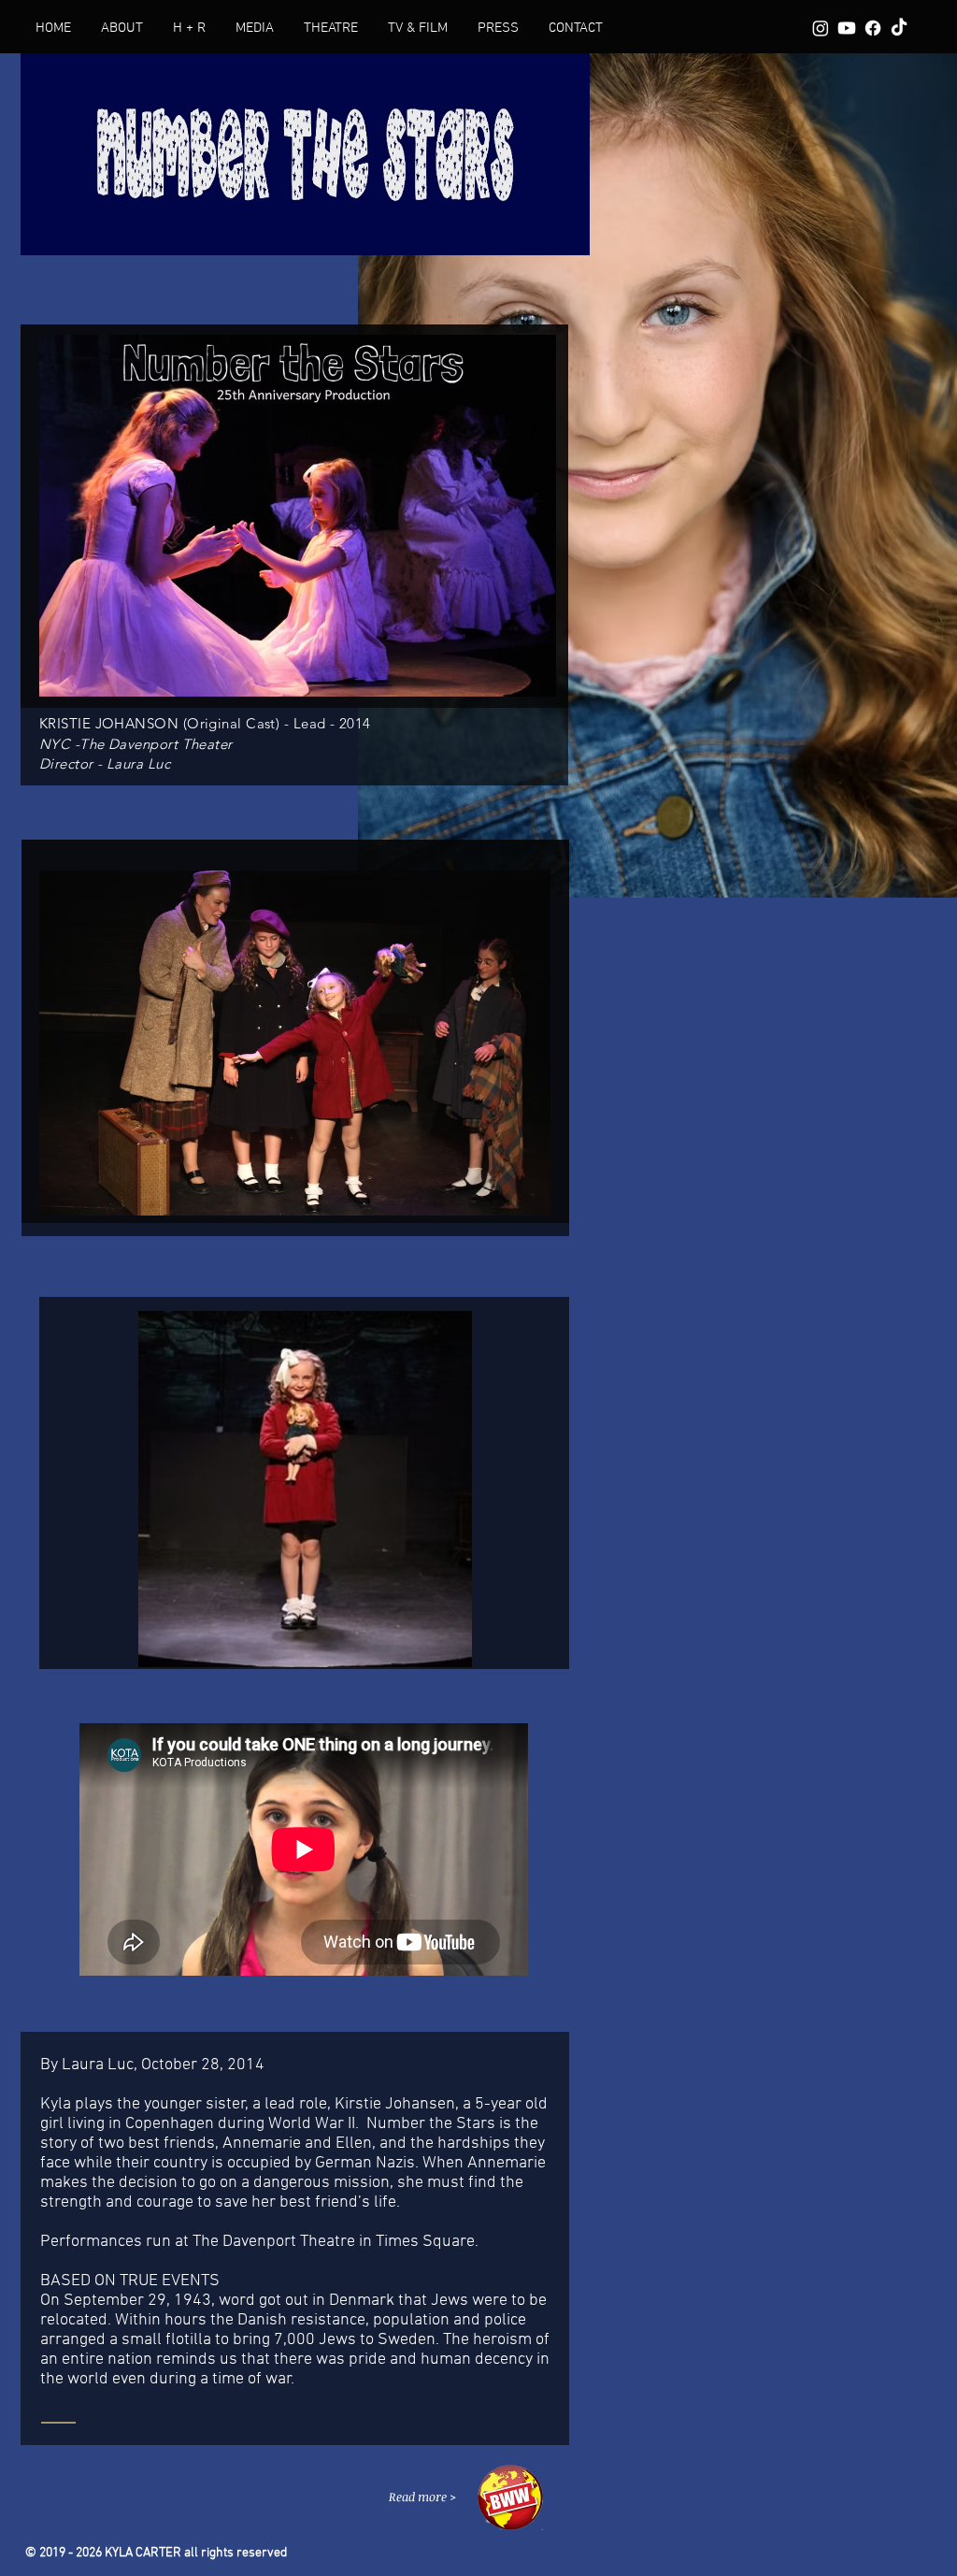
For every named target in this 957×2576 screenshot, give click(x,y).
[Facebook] (873, 28)
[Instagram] (821, 28)
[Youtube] (847, 28)
